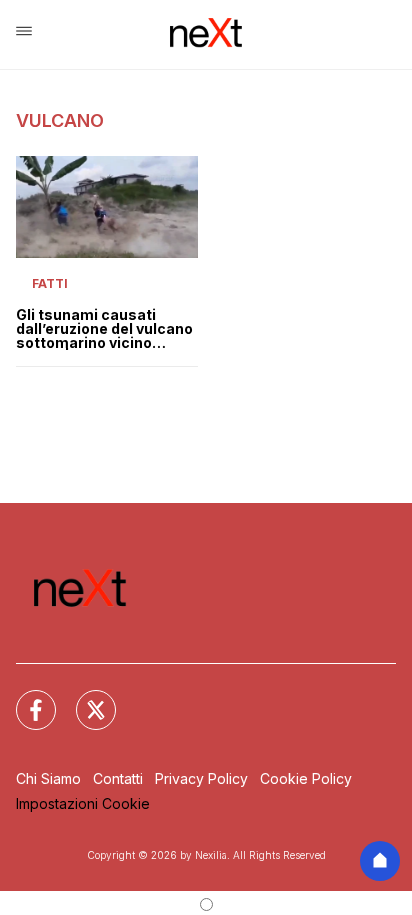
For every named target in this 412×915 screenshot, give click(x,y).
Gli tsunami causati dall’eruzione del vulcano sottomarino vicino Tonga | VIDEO (104, 329)
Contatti (118, 778)
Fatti (50, 283)
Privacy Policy (201, 778)
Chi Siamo (48, 778)
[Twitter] (84, 698)
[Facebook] (24, 698)
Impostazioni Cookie (83, 803)
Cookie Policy (306, 778)
